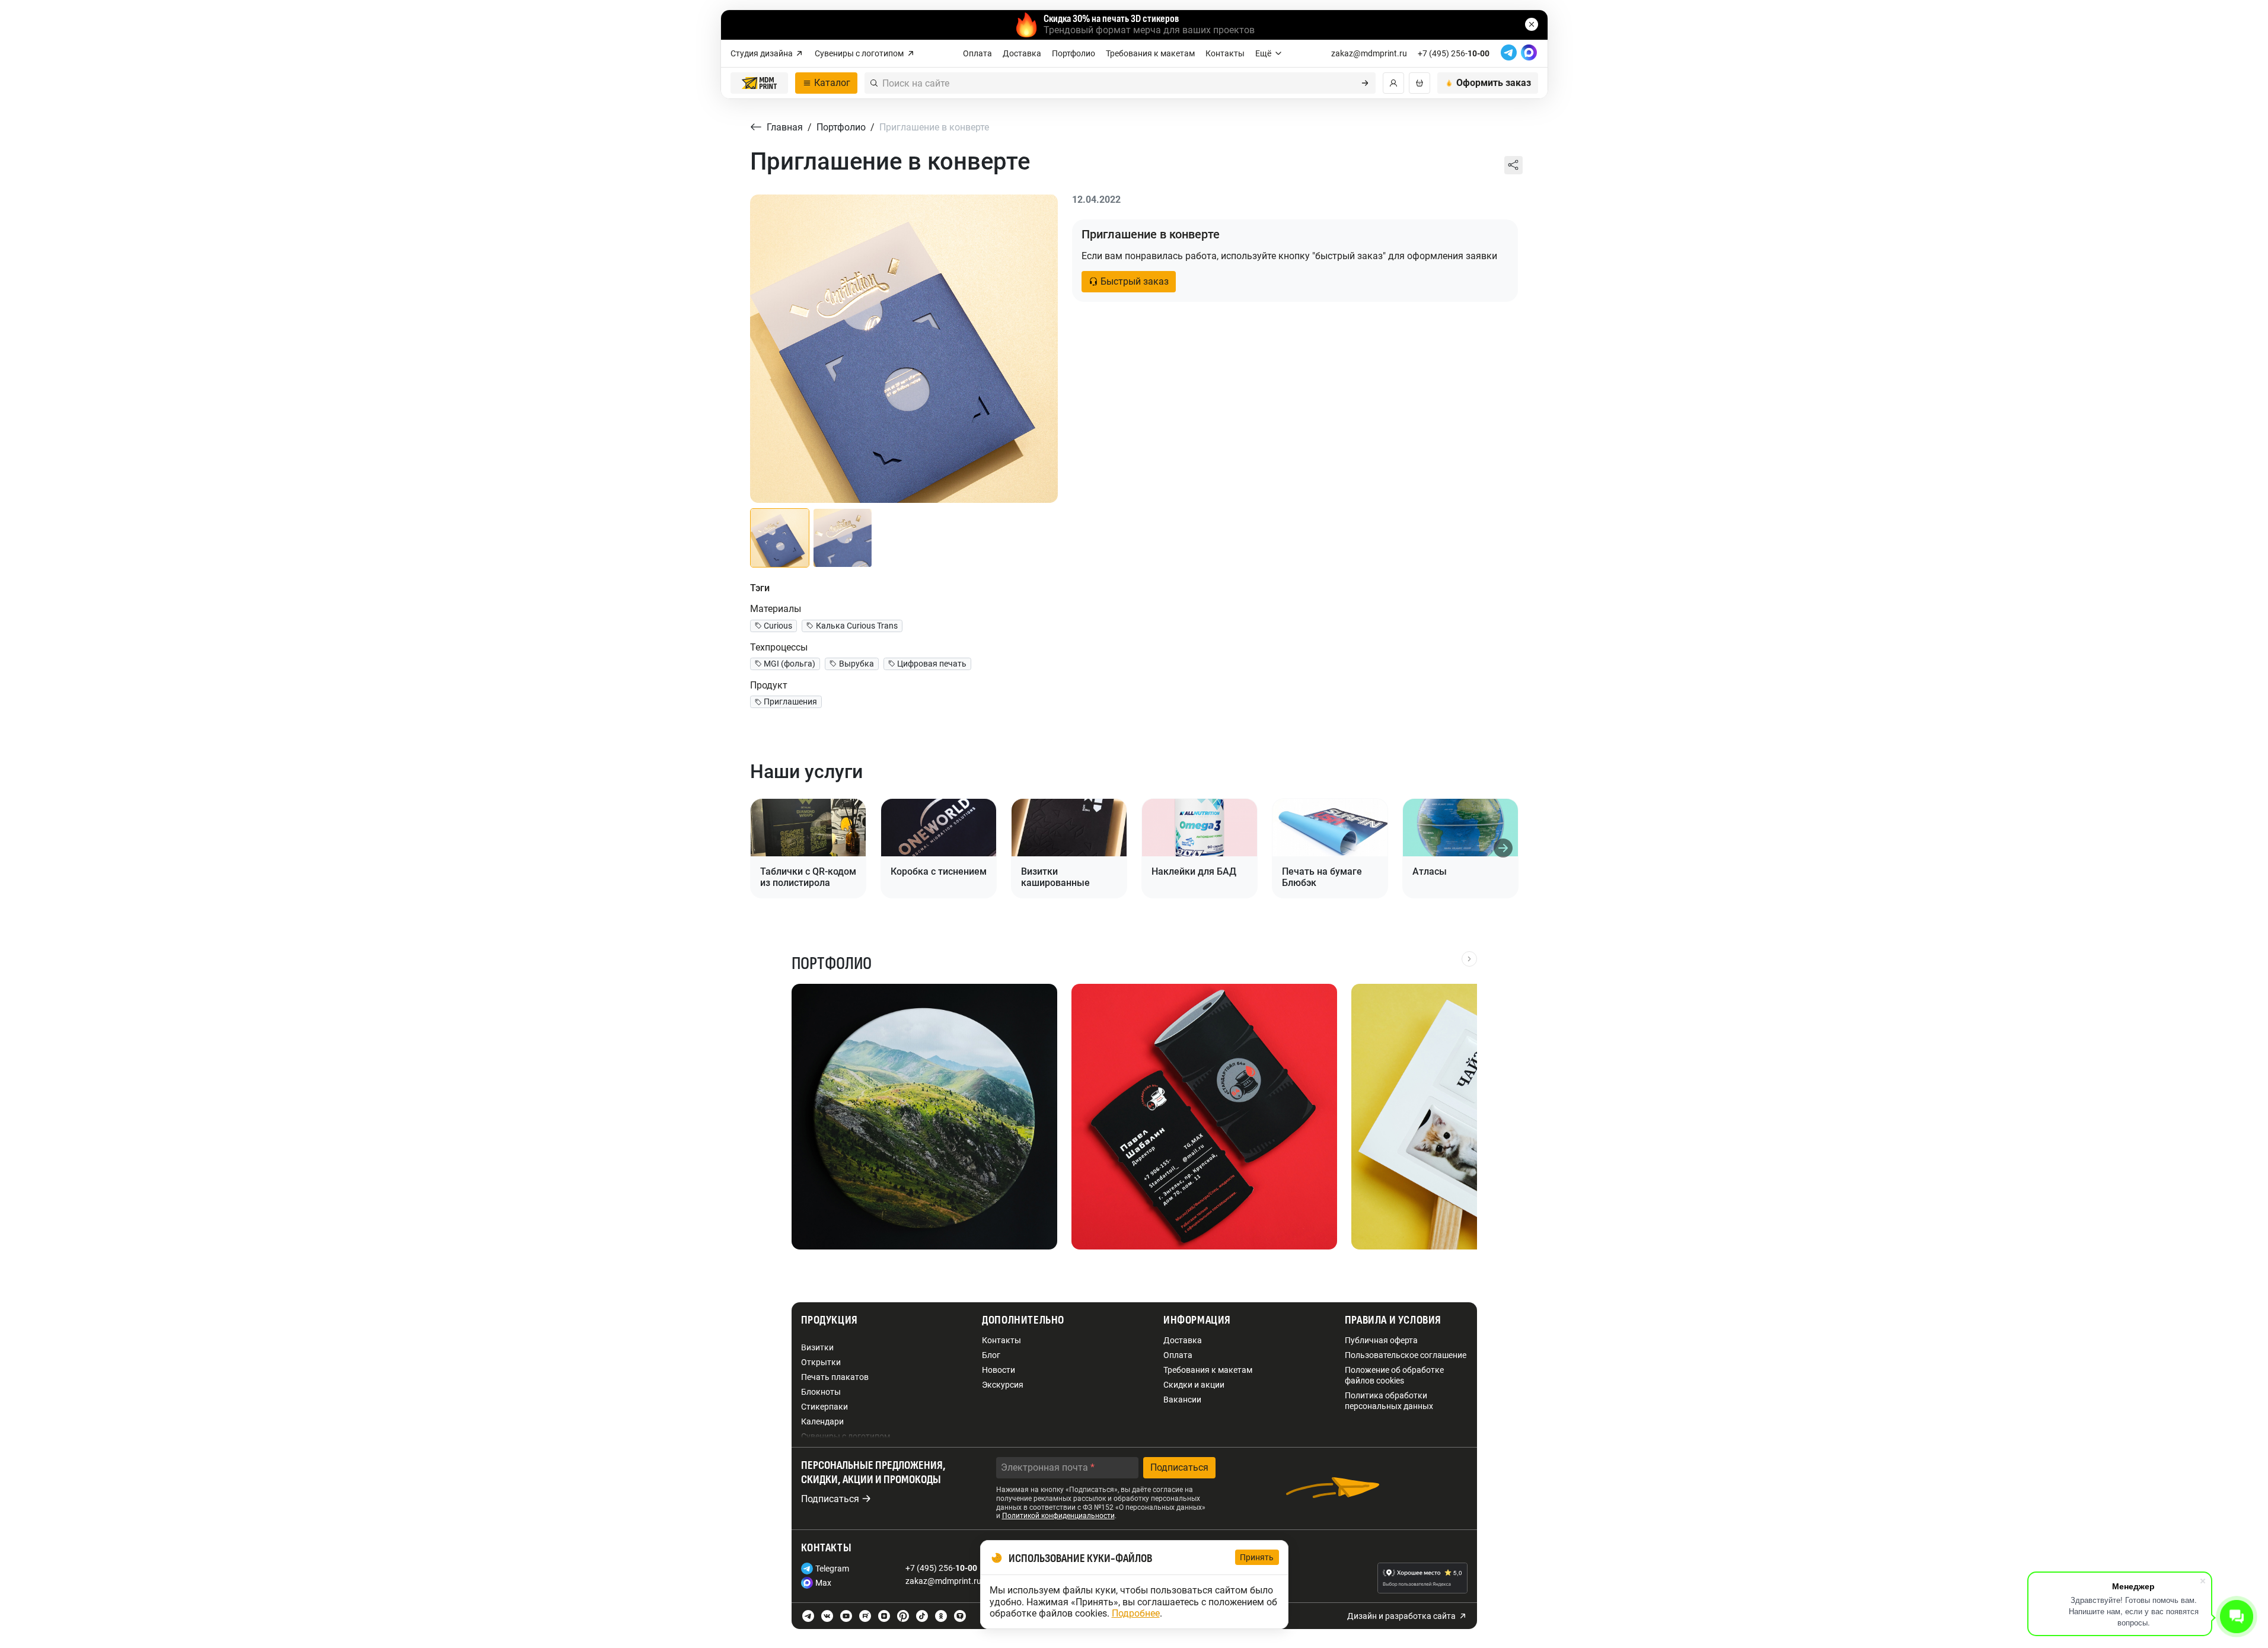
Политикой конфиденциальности (1058, 1516)
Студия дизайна (762, 53)
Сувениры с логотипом (859, 53)
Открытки (821, 1362)
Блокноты (821, 1392)
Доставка (1022, 53)
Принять (1257, 1557)
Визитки (817, 1347)
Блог (991, 1355)
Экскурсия (1003, 1385)
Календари (822, 1421)
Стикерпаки (824, 1407)
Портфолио (1074, 53)
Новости (999, 1370)
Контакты (1225, 53)
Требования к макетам (1150, 53)
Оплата (977, 53)
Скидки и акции (1194, 1385)
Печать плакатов (835, 1377)
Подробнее (1136, 1613)
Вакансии (1182, 1400)
